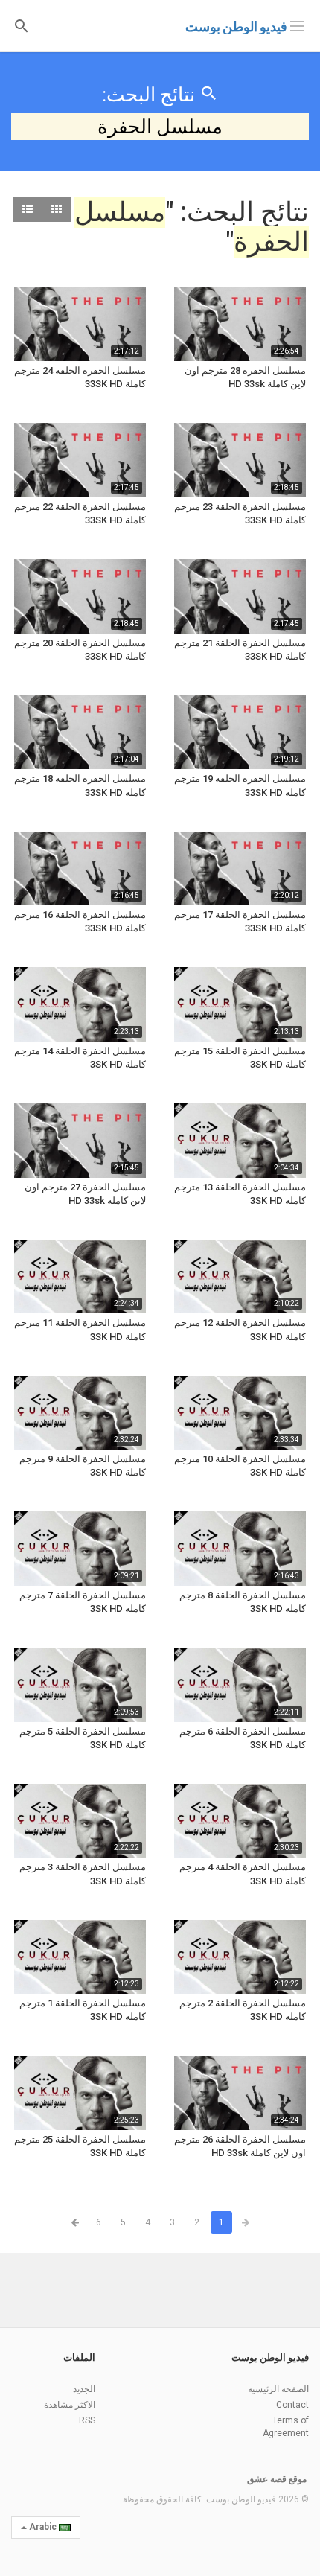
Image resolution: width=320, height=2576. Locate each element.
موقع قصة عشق (277, 2479)
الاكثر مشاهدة (70, 2405)
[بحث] (22, 25)
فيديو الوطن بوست (236, 26)
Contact (292, 2405)
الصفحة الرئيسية (278, 2389)
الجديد (84, 2389)
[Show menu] (297, 25)
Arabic (43, 2527)
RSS (87, 2420)
